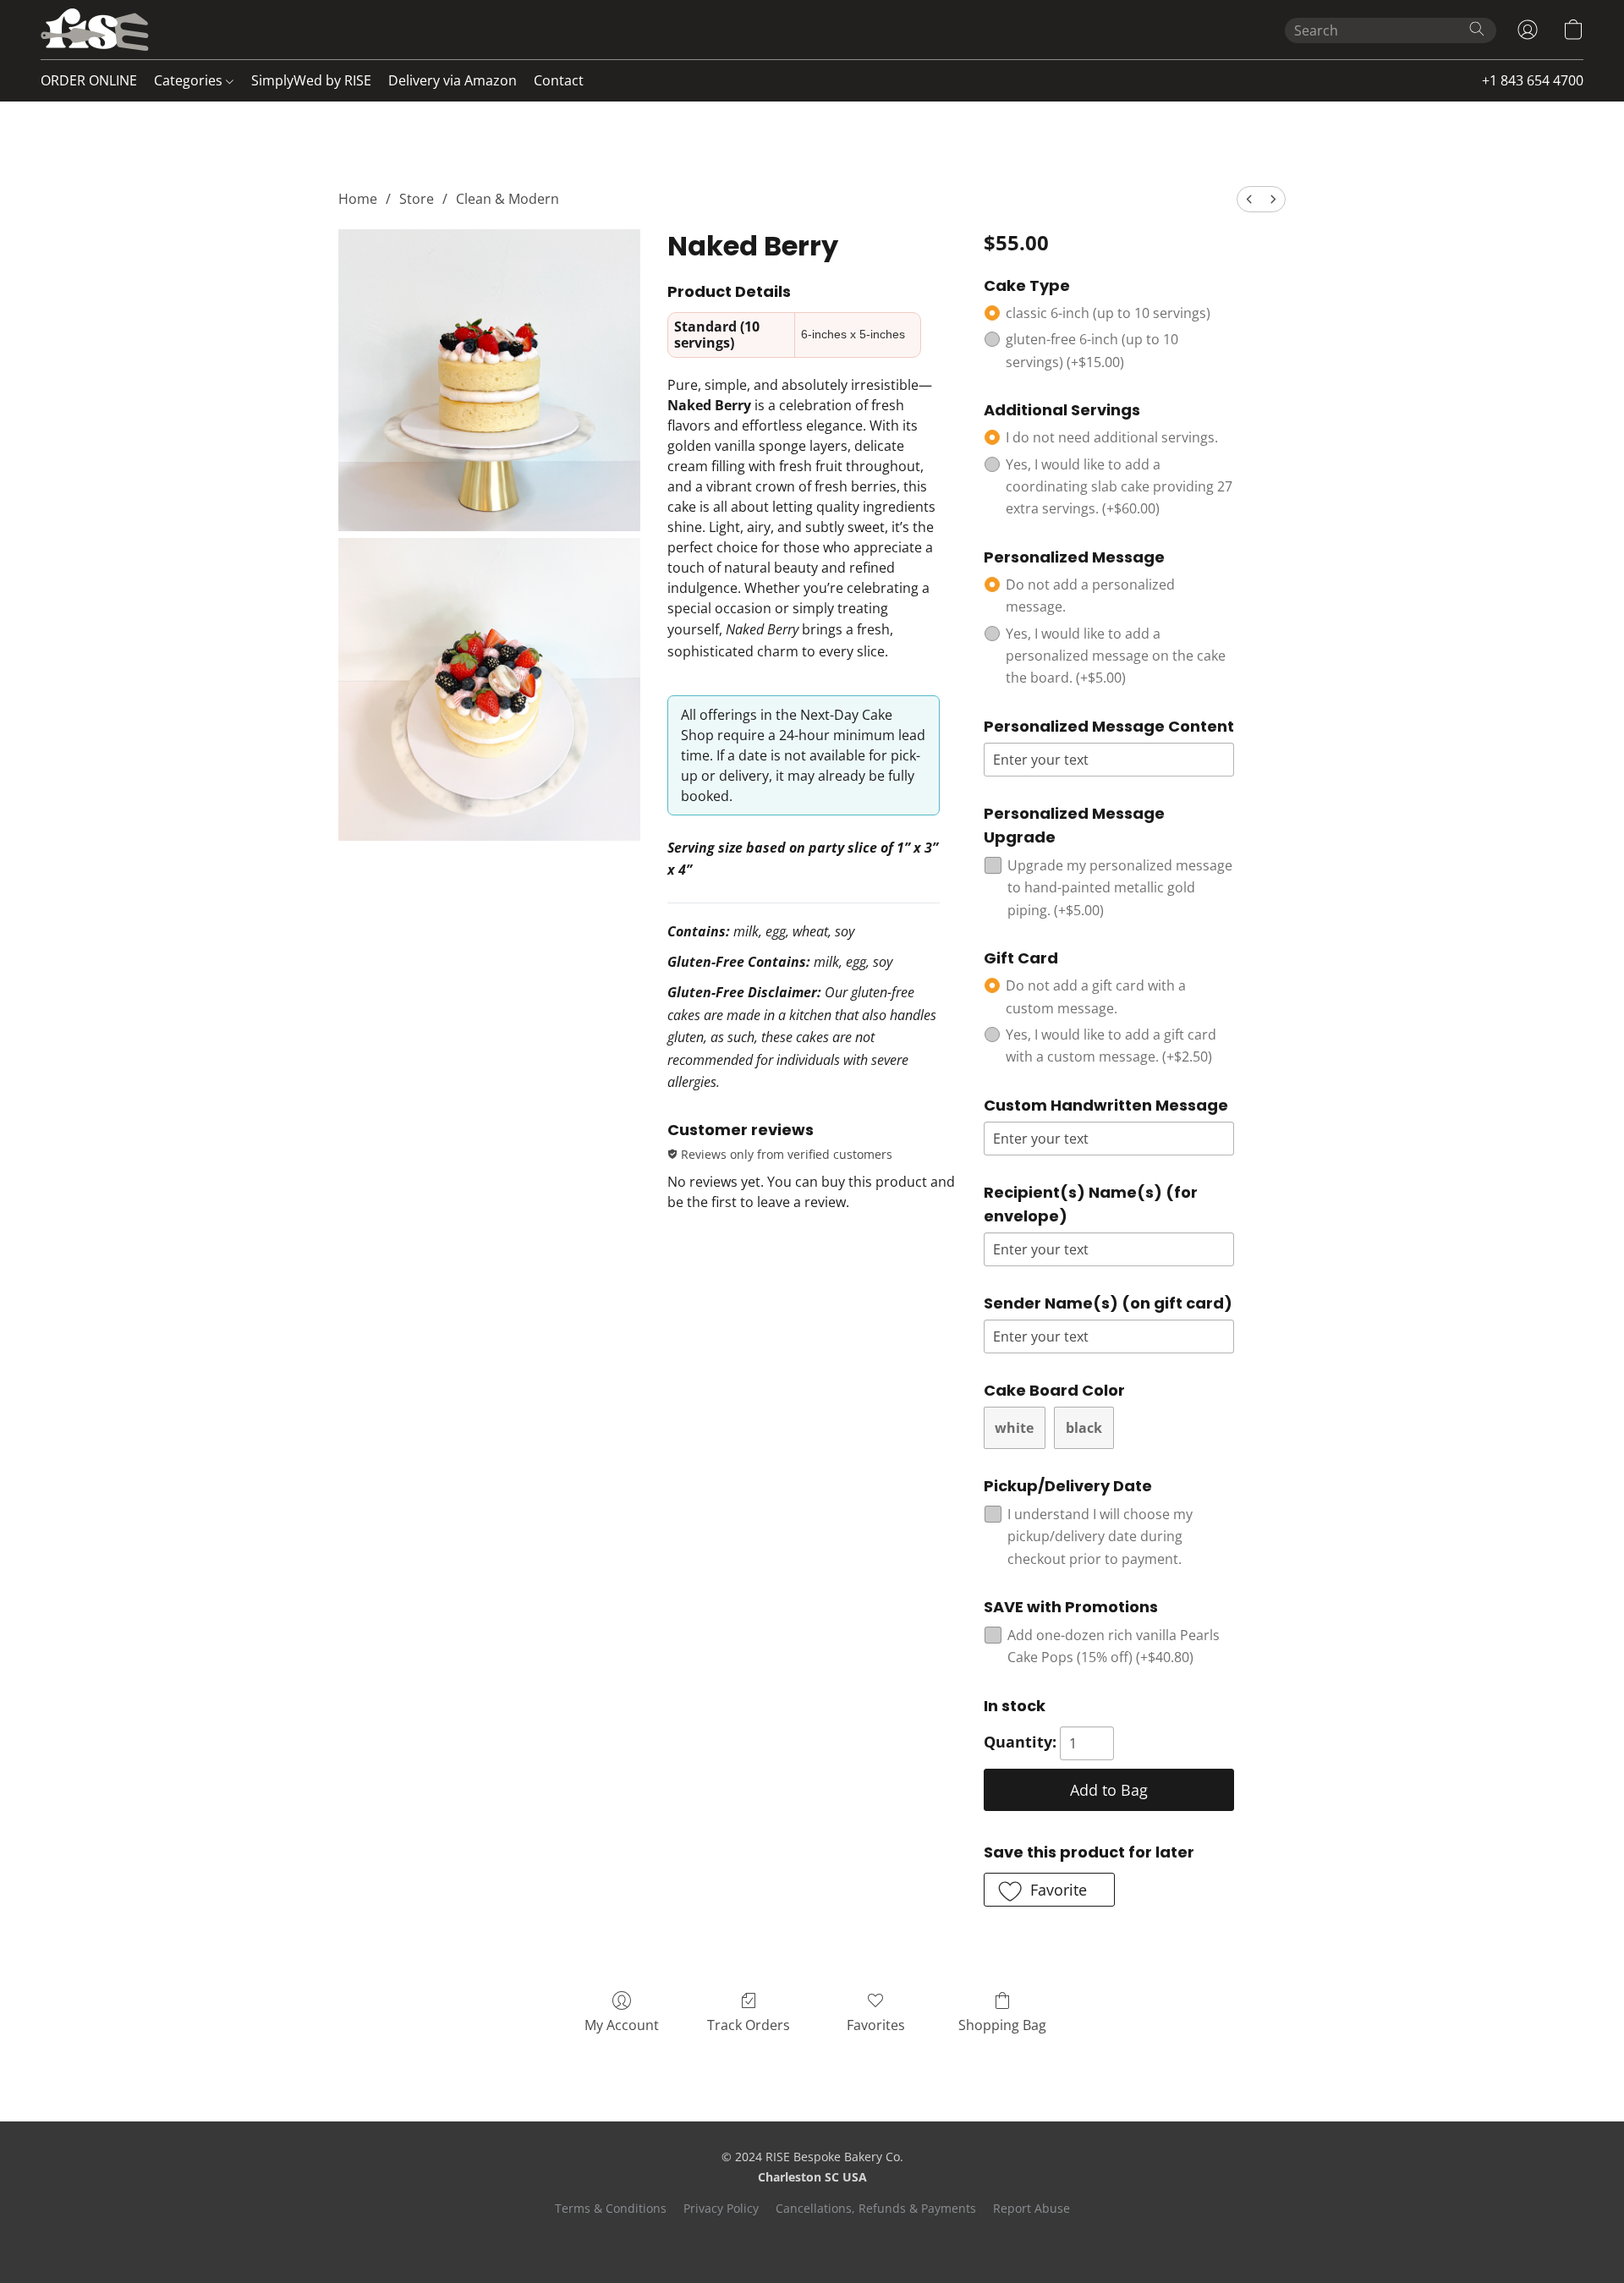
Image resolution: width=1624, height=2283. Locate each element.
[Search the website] (1477, 29)
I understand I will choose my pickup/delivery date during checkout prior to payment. (1100, 1537)
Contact (559, 80)
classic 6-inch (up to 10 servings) (1108, 313)
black (1084, 1428)
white (1014, 1428)
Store (417, 199)
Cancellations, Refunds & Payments (876, 2208)
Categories (190, 80)
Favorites (876, 2025)
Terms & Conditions (611, 2208)
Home (358, 199)
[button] (95, 30)
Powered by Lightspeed (812, 2238)
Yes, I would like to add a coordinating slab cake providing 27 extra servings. (1119, 487)
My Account (622, 2025)
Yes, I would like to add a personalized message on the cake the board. (1116, 656)
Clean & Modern (507, 199)
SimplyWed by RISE (311, 80)
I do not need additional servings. (1112, 437)
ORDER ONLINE (89, 80)
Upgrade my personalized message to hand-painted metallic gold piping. (1120, 888)
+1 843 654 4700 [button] (1533, 80)
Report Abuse (1031, 2208)
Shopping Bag (1002, 2025)
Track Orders (749, 2025)
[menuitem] (1249, 199)
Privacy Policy (721, 2208)
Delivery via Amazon (453, 80)
